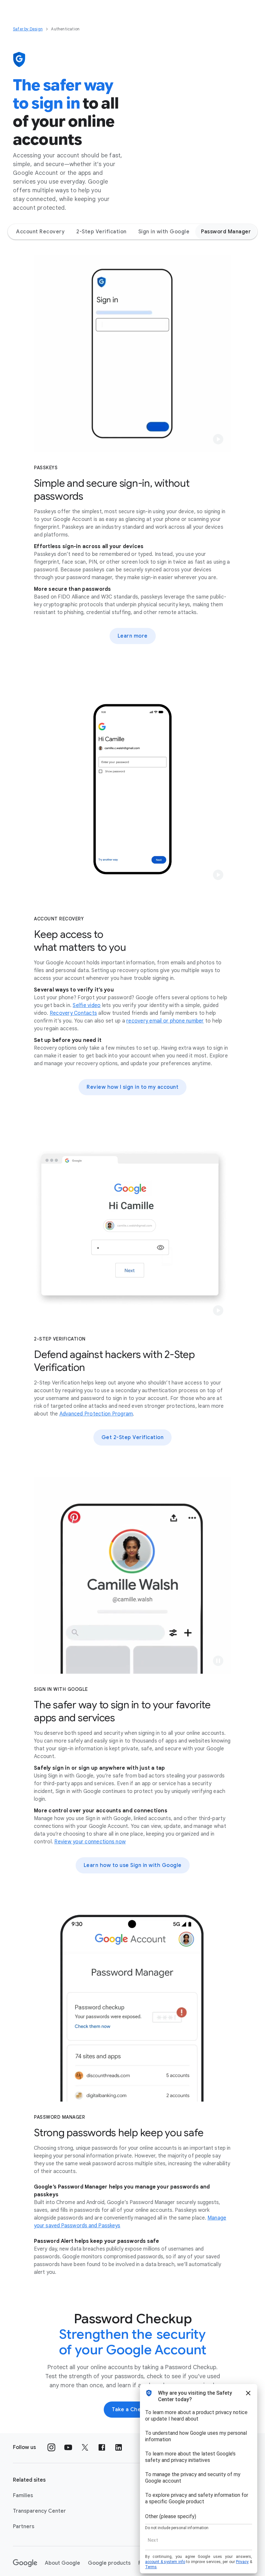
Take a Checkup (132, 2410)
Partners (24, 2527)
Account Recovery (40, 232)
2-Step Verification (101, 232)
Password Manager (226, 232)
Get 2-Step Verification (133, 1437)
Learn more (133, 636)
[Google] (25, 2563)
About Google (63, 2563)
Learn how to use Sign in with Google (133, 1865)
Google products (109, 2563)
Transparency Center (39, 2511)
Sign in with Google (164, 232)
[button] (218, 439)
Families (23, 2496)
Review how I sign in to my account (132, 1087)
